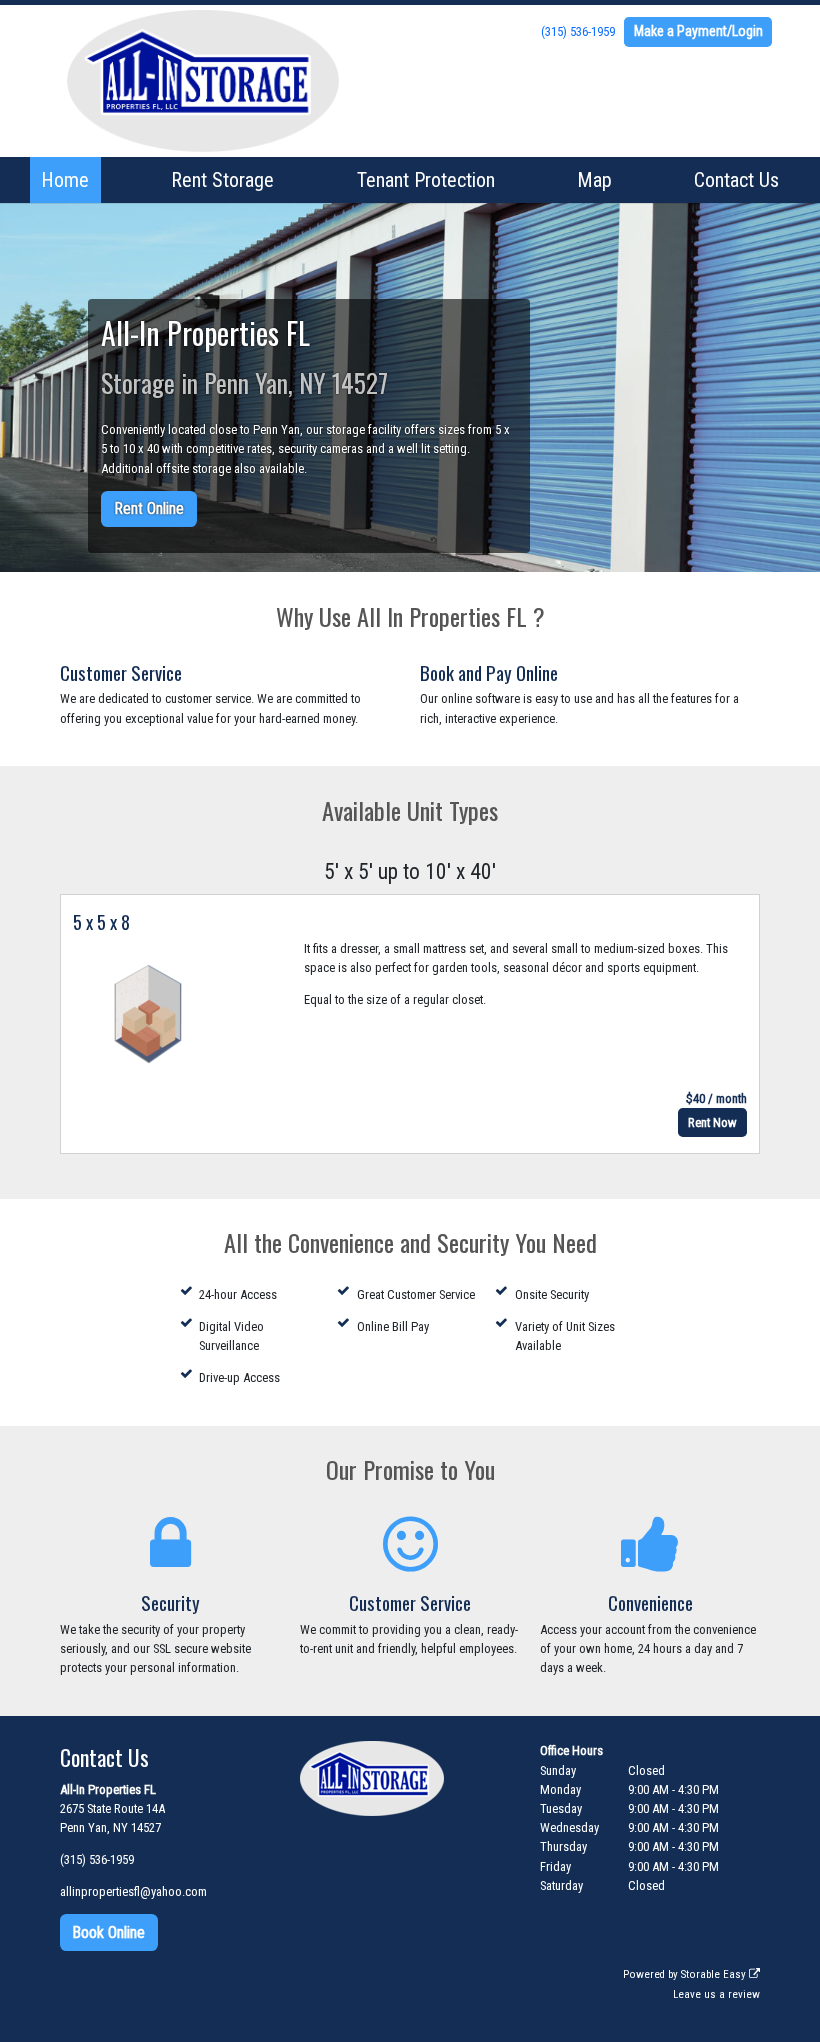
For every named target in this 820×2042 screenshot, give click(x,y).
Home (65, 180)
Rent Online (149, 508)
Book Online (108, 1932)
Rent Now (712, 1122)
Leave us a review (716, 1994)
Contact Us (736, 180)
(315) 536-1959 (578, 31)
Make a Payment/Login (698, 31)
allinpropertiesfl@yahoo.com (133, 1891)
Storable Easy (715, 1974)
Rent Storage (222, 180)
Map (594, 180)
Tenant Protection (426, 180)
